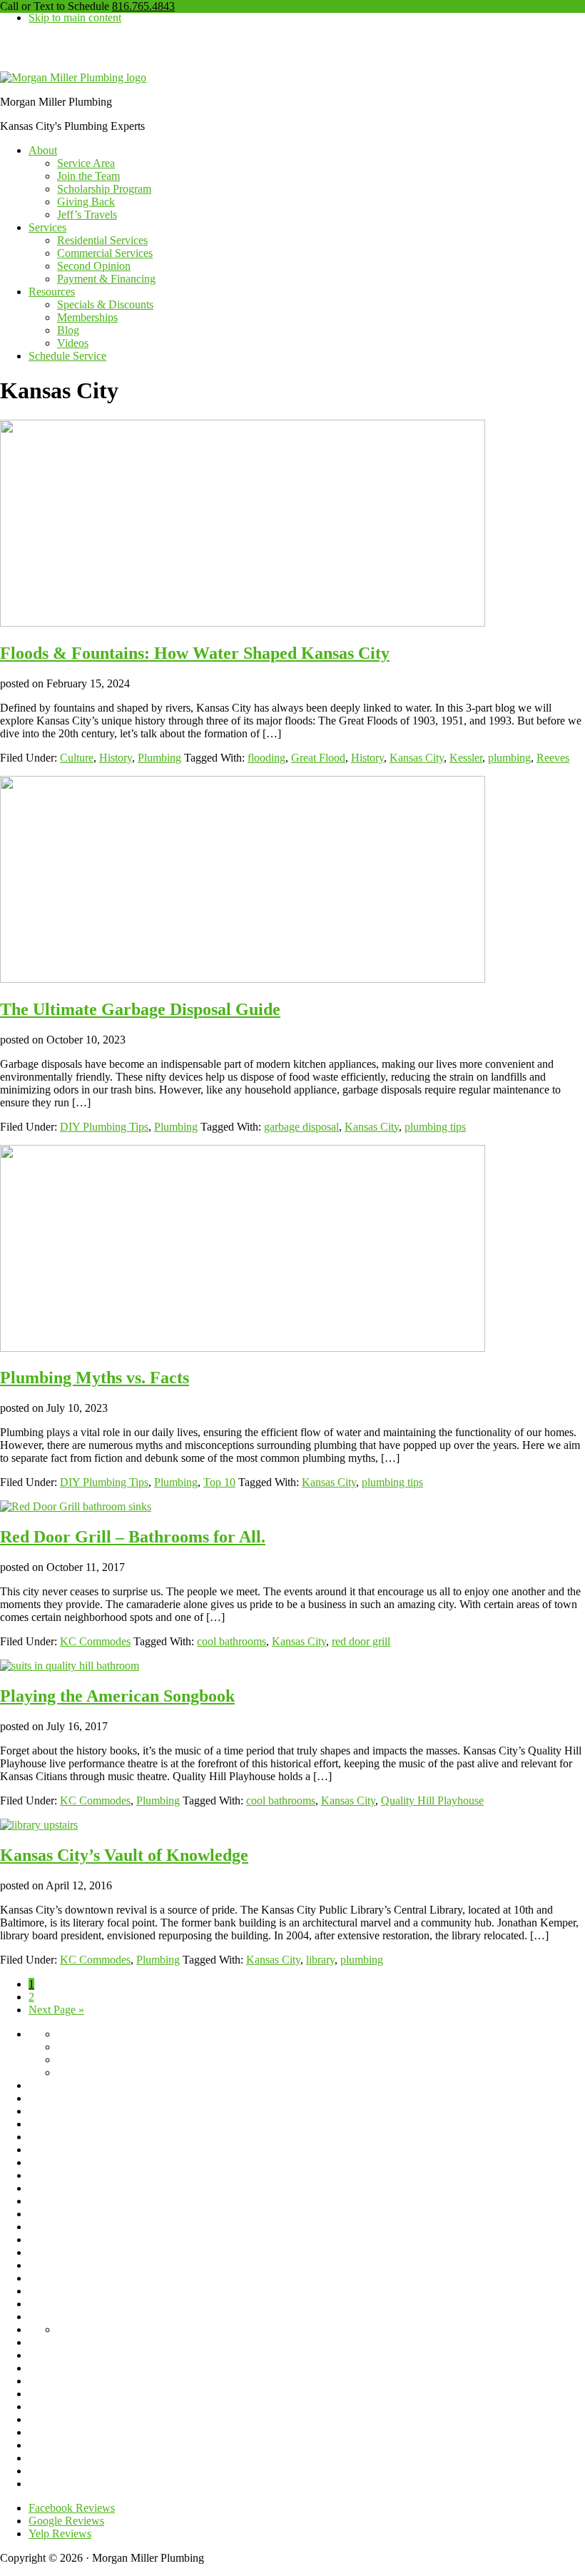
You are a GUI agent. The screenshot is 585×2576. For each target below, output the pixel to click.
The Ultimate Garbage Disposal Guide (140, 1009)
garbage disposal (301, 1127)
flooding (266, 758)
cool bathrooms (232, 1641)
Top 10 (219, 1482)
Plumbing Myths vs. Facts (95, 1378)
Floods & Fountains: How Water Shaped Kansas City (195, 653)
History (116, 758)
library (320, 1960)
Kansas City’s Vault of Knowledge (124, 1855)
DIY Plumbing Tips (104, 1127)
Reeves (553, 758)
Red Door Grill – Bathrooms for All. (133, 1537)
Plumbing (159, 758)
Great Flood (318, 758)
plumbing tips (435, 1127)
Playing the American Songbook (117, 1696)
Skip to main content (75, 17)
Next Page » (56, 2010)
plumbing (509, 758)
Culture (77, 758)
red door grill (361, 1641)
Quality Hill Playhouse (432, 1800)
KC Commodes (95, 1641)
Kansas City (417, 758)
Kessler (466, 758)
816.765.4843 (143, 6)
